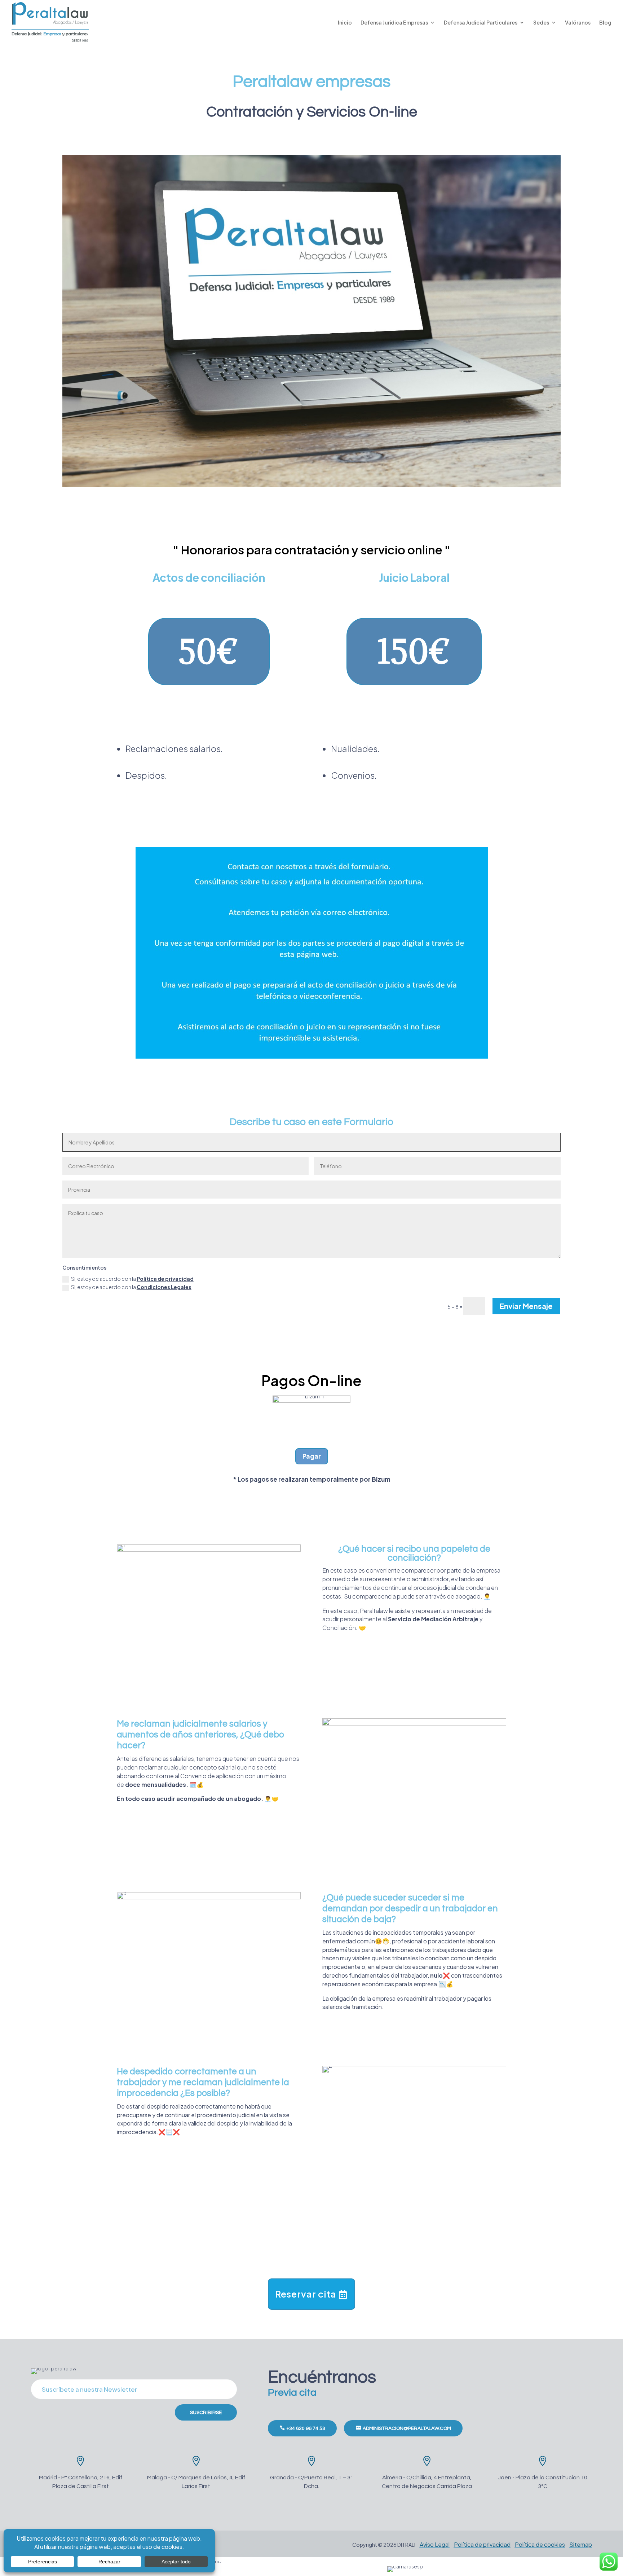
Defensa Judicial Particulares (481, 23)
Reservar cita (306, 2294)
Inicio (345, 23)
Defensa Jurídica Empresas (394, 23)
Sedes (541, 23)
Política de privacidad (165, 1279)
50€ (209, 651)
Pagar (312, 1456)
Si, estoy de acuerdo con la (132, 1279)
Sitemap (581, 2544)
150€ (414, 651)
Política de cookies (540, 2544)
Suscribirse (206, 2413)
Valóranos (578, 23)
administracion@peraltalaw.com (407, 2428)
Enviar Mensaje (526, 1306)
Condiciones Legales (164, 1287)
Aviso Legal (435, 2544)
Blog (605, 23)
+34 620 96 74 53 (306, 2428)
